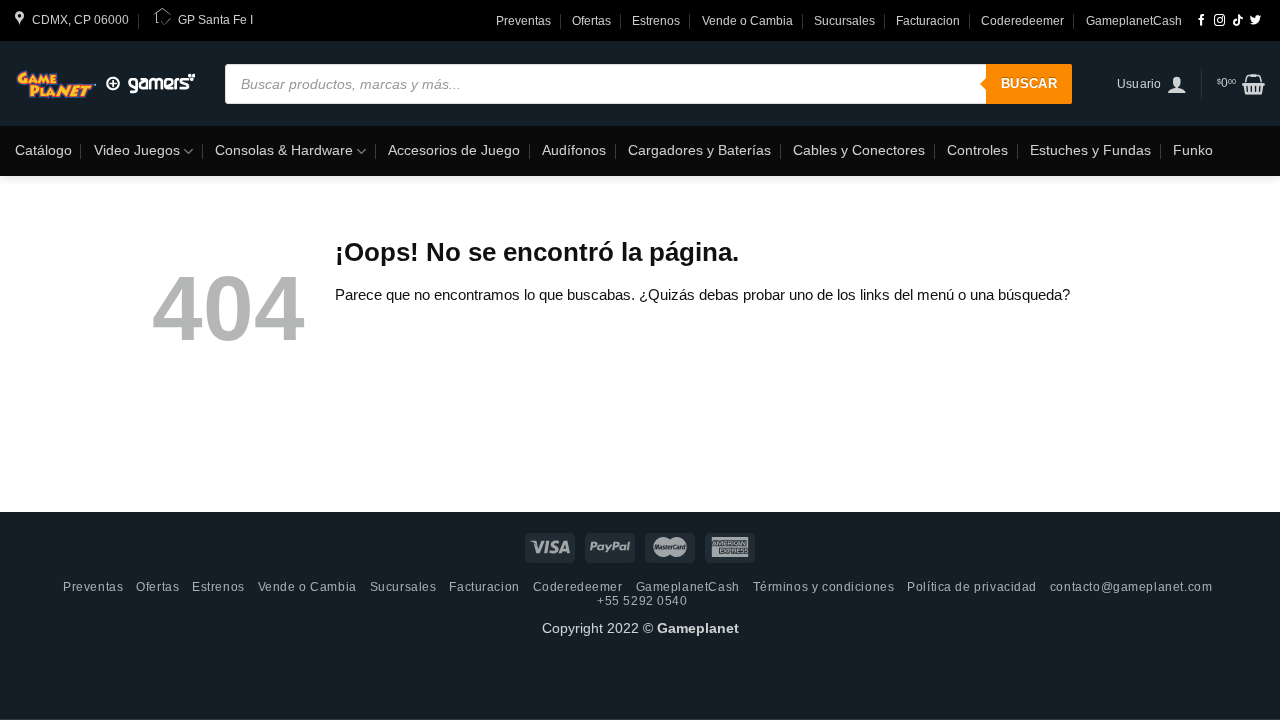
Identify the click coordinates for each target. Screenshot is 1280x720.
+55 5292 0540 (642, 600)
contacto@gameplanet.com (1131, 586)
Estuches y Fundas (1090, 150)
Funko (1193, 150)
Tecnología (60, 200)
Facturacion (928, 21)
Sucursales (844, 21)
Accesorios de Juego (454, 150)
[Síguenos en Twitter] (1255, 21)
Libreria (305, 200)
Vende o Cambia (747, 21)
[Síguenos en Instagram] (1219, 21)
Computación (159, 200)
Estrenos (656, 21)
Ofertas (591, 21)
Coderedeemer (1022, 21)
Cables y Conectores (859, 150)
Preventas (523, 21)
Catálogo (43, 150)
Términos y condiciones (824, 586)
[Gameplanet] (105, 84)
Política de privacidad (972, 586)
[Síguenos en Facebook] (1201, 21)
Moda (241, 200)
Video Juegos (137, 150)
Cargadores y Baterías (699, 150)
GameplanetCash (1134, 21)
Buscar (1029, 84)
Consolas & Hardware (284, 150)
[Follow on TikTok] (1237, 21)
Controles (977, 150)
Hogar (370, 200)
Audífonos (574, 150)
